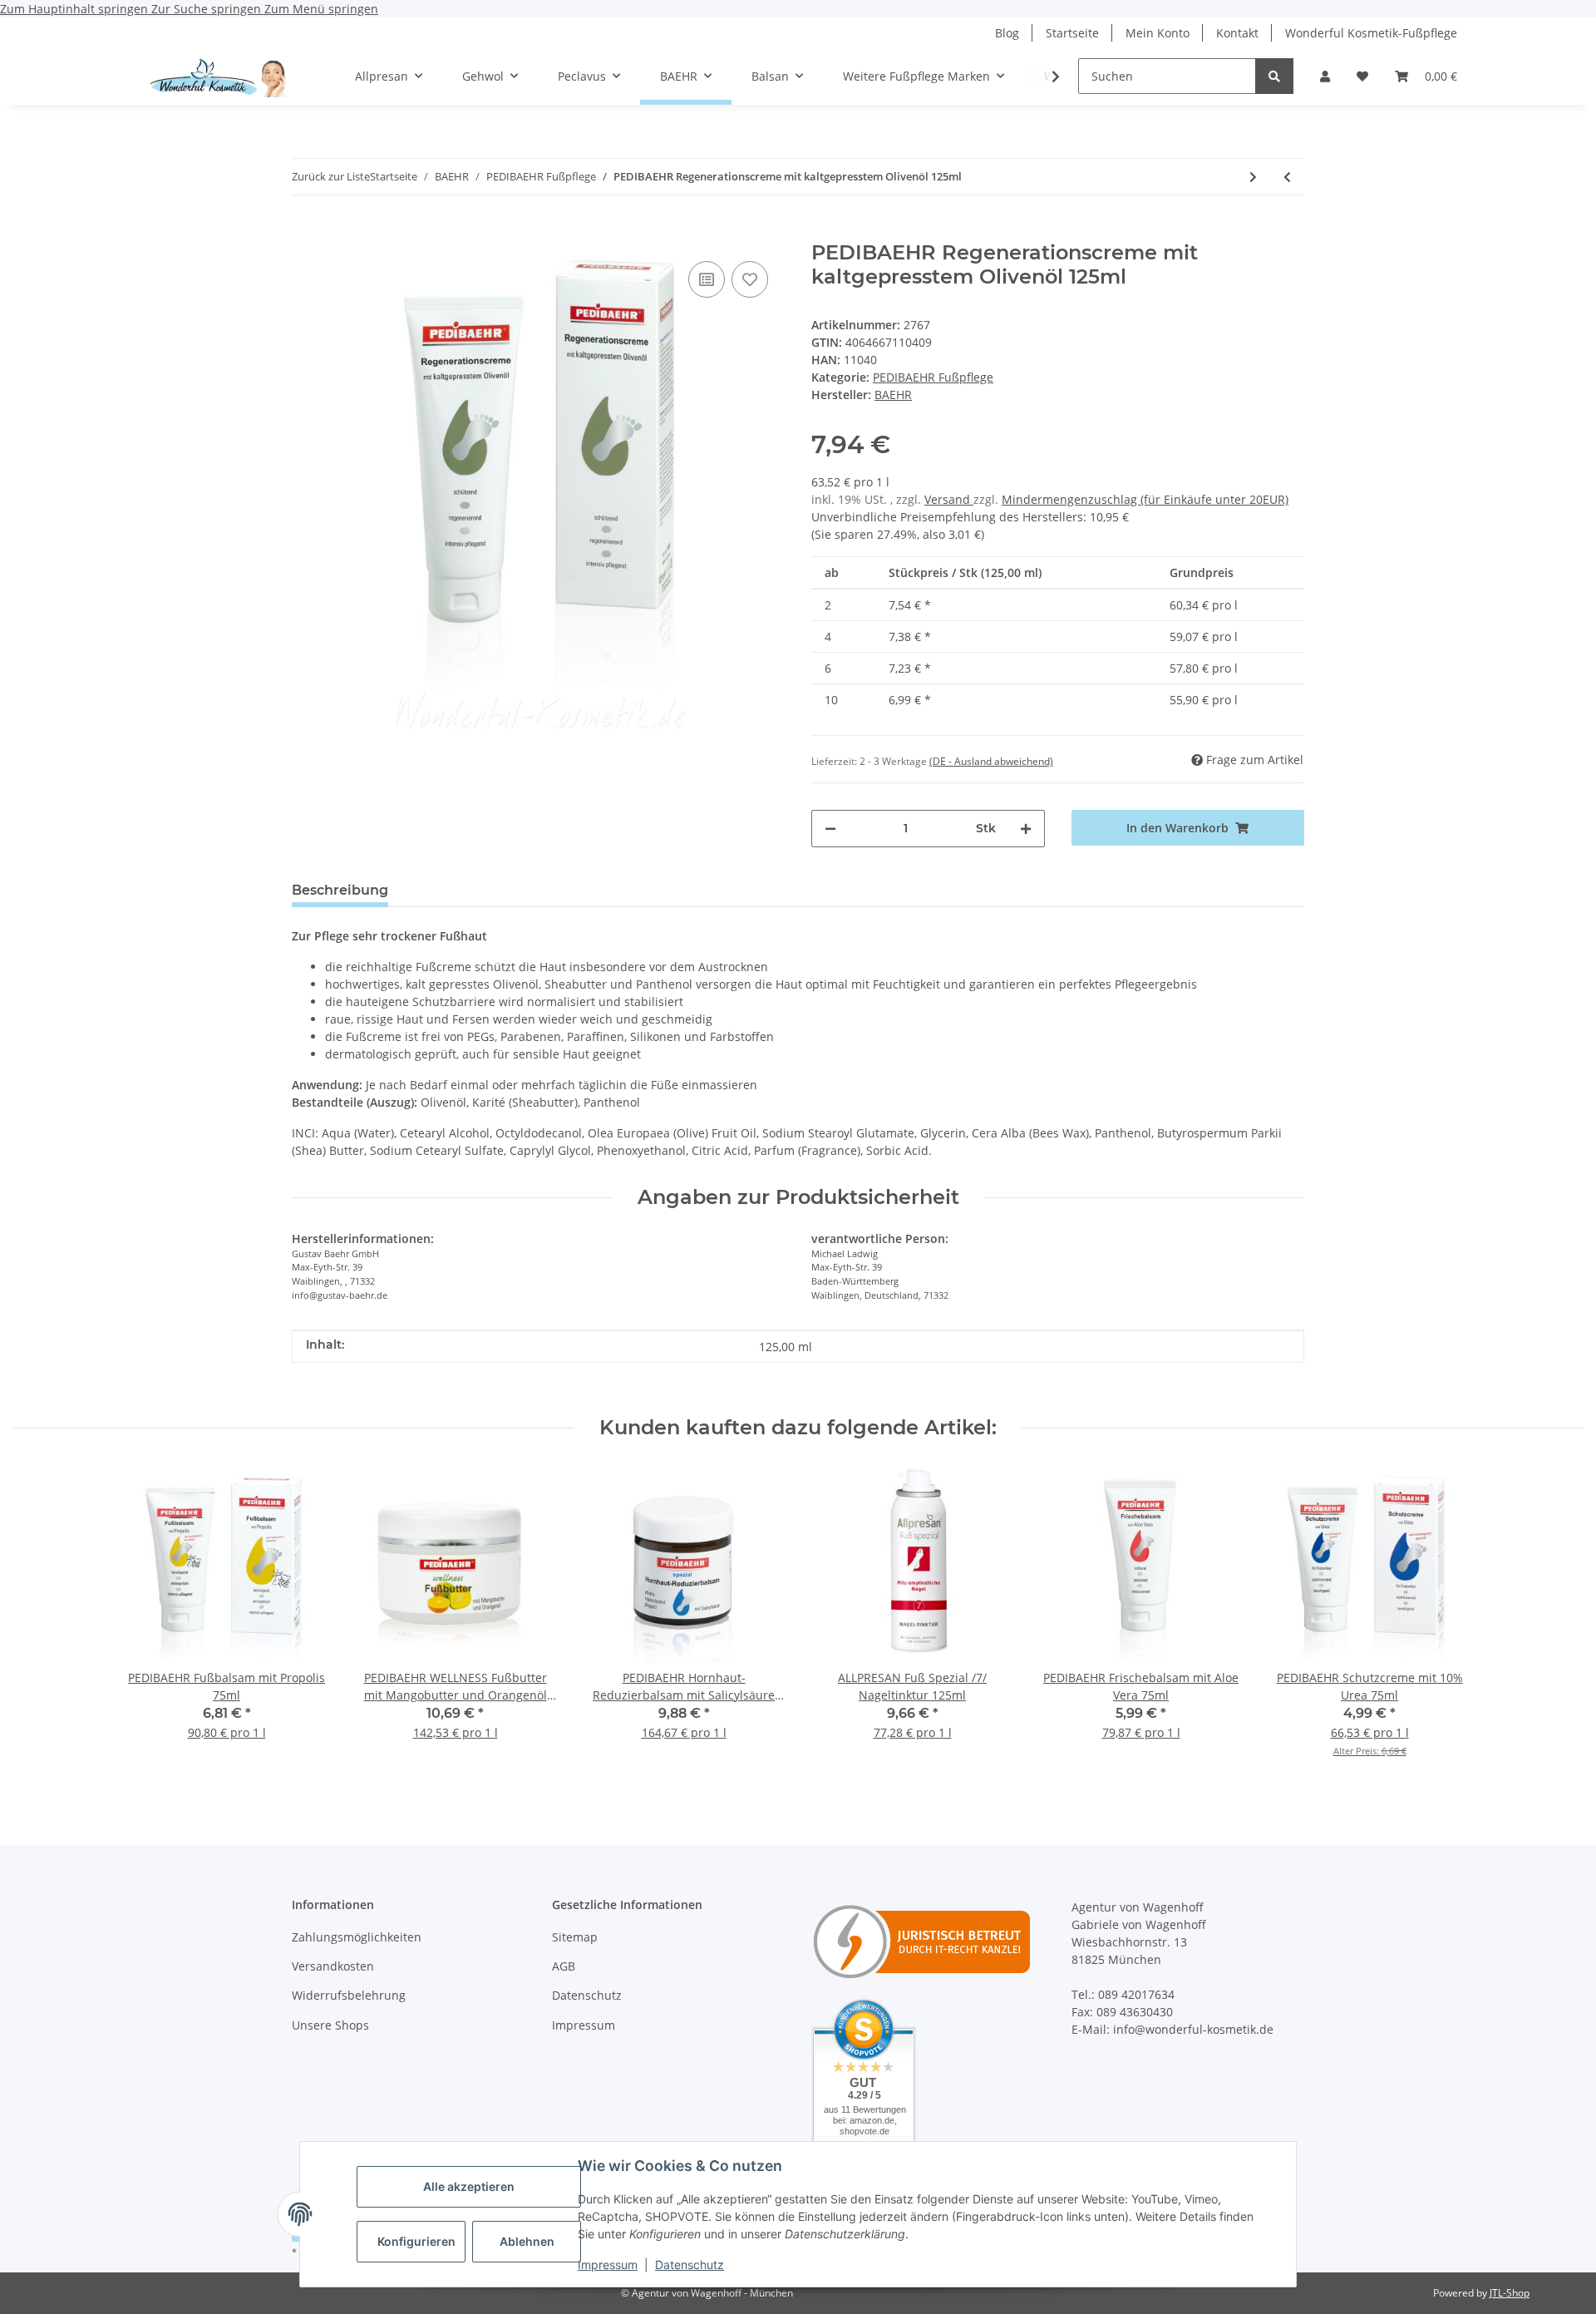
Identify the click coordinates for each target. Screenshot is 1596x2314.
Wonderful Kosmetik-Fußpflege (1371, 33)
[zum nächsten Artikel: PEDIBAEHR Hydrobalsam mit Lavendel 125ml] (1253, 177)
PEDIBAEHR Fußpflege (933, 377)
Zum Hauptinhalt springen (76, 9)
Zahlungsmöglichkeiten (357, 1937)
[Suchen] (1274, 76)
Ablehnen (527, 2241)
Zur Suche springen (208, 9)
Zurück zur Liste (331, 176)
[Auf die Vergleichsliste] (707, 279)
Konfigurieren (416, 2241)
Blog (1007, 33)
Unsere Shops (330, 2025)
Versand (949, 499)
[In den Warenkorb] (305, 232)
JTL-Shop (1510, 2293)
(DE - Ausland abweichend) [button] (991, 761)
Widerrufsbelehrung (349, 1995)
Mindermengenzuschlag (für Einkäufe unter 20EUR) (1145, 499)
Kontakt (1237, 33)
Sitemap (575, 1937)
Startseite (1072, 33)
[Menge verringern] (830, 829)
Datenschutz (690, 2265)
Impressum (608, 2265)
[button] (1325, 76)
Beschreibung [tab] (340, 890)
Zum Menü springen (321, 9)
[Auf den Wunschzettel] (750, 279)
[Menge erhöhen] (1026, 829)
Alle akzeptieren (469, 2186)
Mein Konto (1158, 33)
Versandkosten (333, 1966)
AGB (564, 1966)
